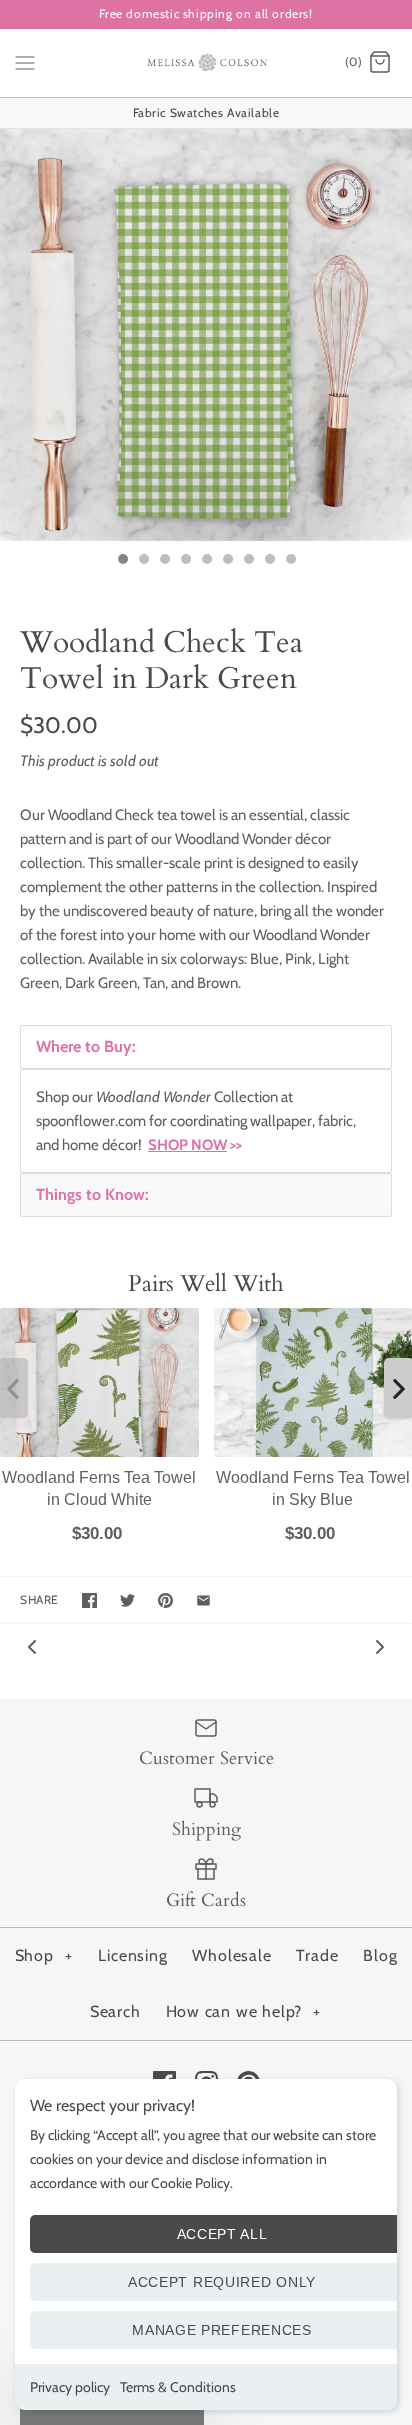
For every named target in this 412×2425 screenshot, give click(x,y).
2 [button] (143, 561)
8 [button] (269, 561)
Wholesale (231, 1955)
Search (115, 2011)
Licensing (132, 1955)
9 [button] (290, 561)
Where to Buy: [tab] (86, 1046)
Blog (380, 1955)
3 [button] (164, 561)
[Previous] (32, 1645)
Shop (44, 1955)
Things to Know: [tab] (92, 1194)
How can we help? (244, 2011)
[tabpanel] (206, 1121)
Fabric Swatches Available (206, 112)
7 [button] (248, 561)
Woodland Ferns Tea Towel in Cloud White (99, 1488)
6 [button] (227, 561)
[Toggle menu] (25, 62)
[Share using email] (203, 1600)
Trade (317, 1955)
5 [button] (206, 561)
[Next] (380, 1645)
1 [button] (122, 561)
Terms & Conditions (178, 2387)
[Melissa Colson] (206, 63)
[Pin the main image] (165, 1600)
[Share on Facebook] (89, 1600)
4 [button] (185, 561)
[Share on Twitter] (127, 1600)
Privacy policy (70, 2387)
